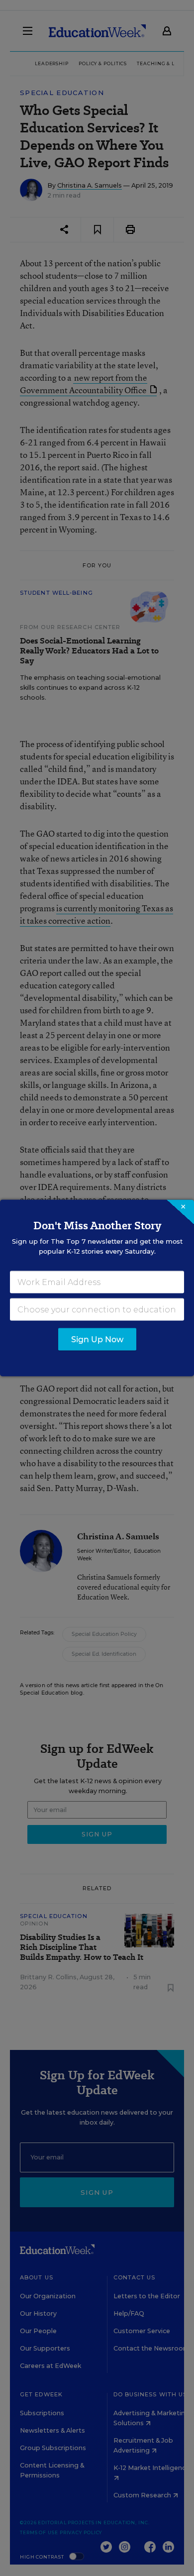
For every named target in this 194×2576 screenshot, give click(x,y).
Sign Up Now (97, 1340)
